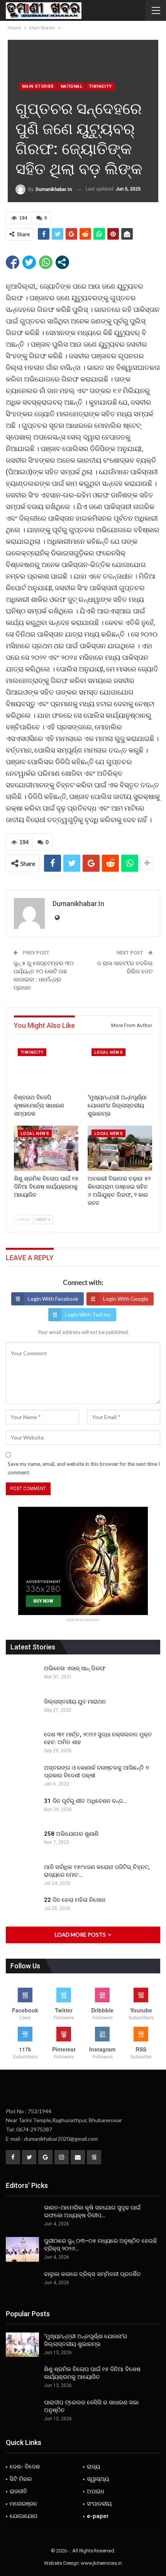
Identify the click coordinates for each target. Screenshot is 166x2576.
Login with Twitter (88, 1314)
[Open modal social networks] (62, 262)
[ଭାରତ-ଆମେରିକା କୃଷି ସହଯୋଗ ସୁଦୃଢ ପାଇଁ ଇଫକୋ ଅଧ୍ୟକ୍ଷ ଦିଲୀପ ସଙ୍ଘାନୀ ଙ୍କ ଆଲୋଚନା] (22, 2216)
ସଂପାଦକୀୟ (99, 2504)
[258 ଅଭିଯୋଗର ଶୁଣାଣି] (22, 1842)
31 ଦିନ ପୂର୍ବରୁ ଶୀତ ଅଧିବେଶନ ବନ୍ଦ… (85, 1801)
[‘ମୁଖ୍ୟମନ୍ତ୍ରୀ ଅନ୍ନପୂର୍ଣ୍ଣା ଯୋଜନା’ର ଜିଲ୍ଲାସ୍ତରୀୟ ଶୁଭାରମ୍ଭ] (120, 1067)
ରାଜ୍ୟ (93, 2467)
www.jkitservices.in (101, 2563)
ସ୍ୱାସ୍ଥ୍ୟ (98, 2479)
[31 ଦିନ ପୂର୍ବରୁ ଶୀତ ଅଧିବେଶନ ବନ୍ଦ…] (22, 1809)
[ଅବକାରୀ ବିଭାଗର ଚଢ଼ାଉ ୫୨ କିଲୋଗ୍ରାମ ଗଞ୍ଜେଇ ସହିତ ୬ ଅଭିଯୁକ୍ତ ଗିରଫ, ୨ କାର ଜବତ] (120, 1148)
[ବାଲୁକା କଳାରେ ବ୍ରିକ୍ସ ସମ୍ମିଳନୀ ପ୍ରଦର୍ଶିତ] (22, 2283)
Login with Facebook (53, 1299)
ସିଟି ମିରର (21, 2479)
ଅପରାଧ (96, 2491)
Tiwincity (100, 86)
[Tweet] (29, 262)
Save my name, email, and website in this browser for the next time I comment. (84, 1468)
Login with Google (126, 1299)
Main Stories (38, 86)
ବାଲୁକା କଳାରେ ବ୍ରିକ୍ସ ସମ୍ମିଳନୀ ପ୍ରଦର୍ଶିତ (92, 2274)
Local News (108, 1052)
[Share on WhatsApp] (46, 262)
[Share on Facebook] (13, 262)
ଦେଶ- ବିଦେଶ (25, 2467)
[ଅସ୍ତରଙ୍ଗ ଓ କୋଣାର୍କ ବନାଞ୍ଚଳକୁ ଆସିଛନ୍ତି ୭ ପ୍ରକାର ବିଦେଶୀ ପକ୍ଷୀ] (22, 1776)
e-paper (98, 2516)
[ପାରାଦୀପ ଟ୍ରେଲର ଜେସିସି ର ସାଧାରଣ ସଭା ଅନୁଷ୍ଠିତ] (22, 2411)
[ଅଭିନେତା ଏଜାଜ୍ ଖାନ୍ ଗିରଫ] (22, 1677)
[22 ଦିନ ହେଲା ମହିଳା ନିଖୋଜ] (22, 1908)
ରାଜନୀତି (19, 2491)
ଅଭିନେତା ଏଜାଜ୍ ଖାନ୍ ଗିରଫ (75, 1668)
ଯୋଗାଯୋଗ (24, 2516)
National (71, 86)
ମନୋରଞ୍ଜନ (23, 2504)
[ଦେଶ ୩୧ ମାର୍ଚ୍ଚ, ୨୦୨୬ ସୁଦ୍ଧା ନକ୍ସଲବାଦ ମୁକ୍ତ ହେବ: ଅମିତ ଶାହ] (22, 1743)
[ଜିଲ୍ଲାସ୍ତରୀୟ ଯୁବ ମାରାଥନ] (22, 1710)
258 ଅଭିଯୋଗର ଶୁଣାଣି (71, 1834)
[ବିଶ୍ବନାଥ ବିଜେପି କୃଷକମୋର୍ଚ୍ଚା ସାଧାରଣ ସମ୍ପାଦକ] (46, 1067)
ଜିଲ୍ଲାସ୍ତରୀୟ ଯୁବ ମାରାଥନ (75, 1702)
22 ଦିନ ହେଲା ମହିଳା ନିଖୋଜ (75, 1900)
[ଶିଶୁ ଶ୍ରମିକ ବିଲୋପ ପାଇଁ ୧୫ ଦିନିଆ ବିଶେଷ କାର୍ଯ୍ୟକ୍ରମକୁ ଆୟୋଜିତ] (46, 1148)
